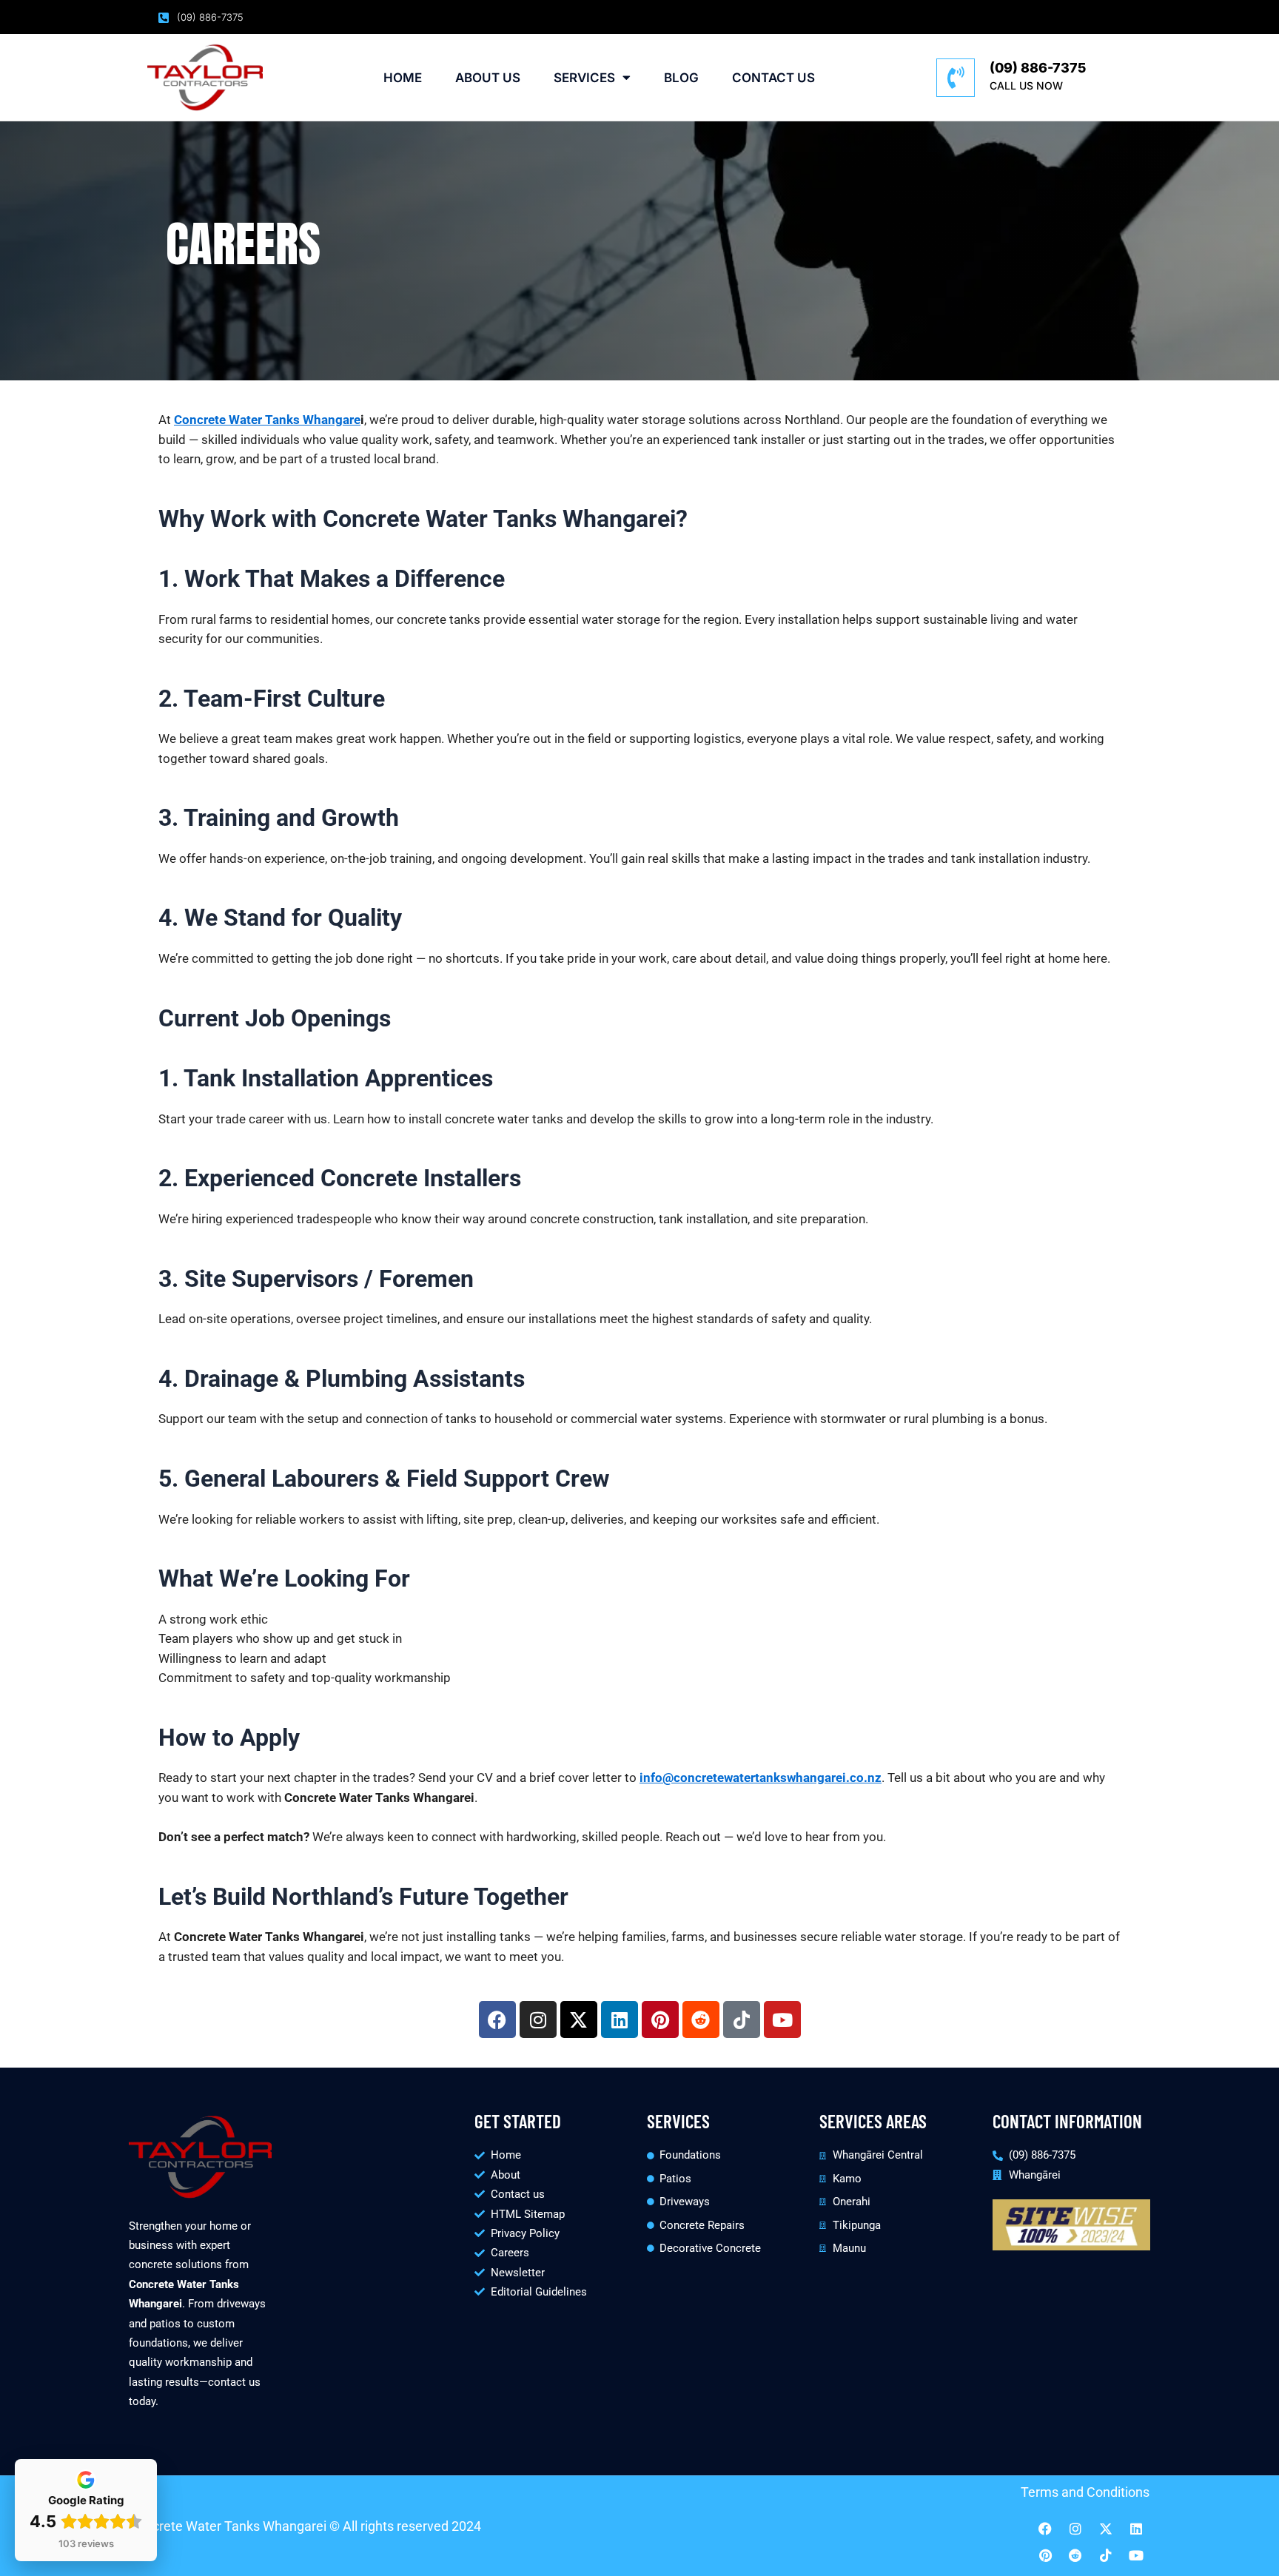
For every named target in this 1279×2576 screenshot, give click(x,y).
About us (488, 78)
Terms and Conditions (1085, 2492)
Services (584, 78)
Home (403, 78)
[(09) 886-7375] (956, 78)
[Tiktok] (1106, 2555)
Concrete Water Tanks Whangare (267, 420)
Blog (681, 78)
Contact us (773, 78)
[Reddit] (1075, 2555)
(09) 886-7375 (1038, 68)
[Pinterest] (1045, 2555)
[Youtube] (1136, 2555)
